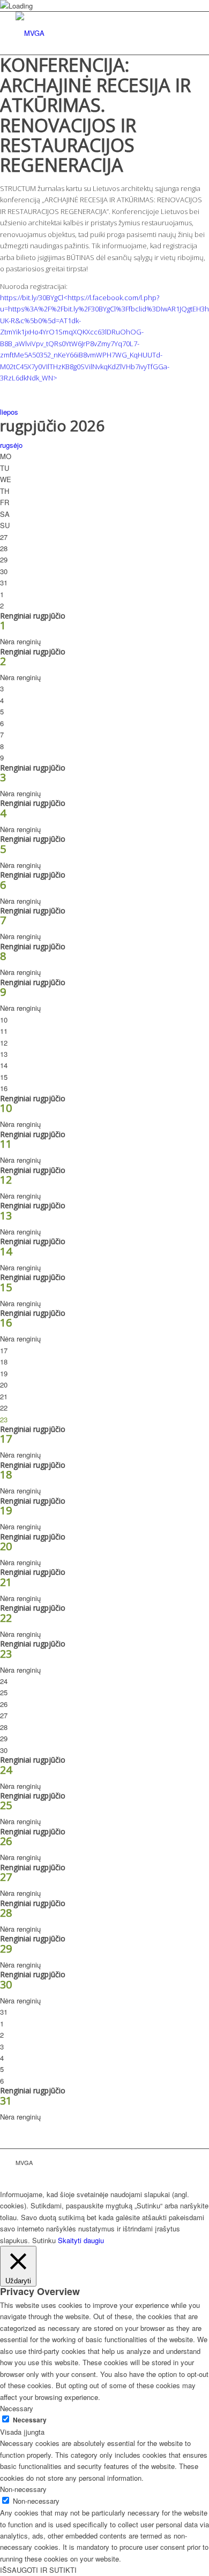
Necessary (30, 2420)
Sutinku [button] (44, 2240)
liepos (9, 412)
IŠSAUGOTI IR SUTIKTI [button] (38, 2570)
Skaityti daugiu (81, 2240)
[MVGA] (87, 33)
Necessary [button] (17, 2408)
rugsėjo (11, 445)
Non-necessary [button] (23, 2489)
